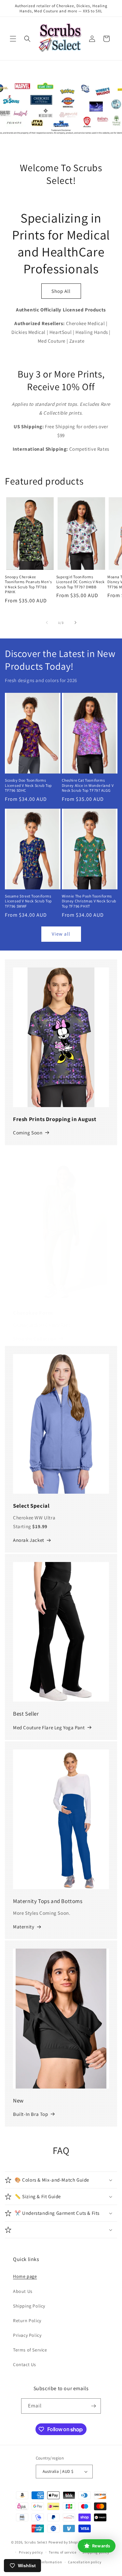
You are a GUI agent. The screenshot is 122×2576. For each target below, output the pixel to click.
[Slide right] (75, 623)
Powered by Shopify (65, 2542)
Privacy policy (31, 2552)
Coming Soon (28, 1133)
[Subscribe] (93, 2406)
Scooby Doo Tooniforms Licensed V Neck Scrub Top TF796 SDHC (28, 785)
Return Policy (27, 2321)
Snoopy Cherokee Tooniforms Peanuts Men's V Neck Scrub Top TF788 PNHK (28, 584)
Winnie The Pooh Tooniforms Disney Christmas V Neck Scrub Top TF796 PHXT (89, 901)
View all (61, 934)
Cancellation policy (85, 2562)
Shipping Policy (29, 2306)
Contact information (44, 2562)
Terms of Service (30, 2350)
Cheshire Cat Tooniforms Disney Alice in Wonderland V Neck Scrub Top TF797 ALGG (88, 785)
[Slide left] (47, 623)
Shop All (61, 291)
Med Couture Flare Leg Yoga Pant (49, 1727)
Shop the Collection (35, 1339)
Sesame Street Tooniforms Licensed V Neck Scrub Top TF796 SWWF (28, 901)
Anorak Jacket (29, 1540)
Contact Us (25, 2364)
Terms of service (62, 2552)
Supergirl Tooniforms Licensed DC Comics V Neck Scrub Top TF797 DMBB (81, 582)
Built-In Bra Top (31, 2114)
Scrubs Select (36, 2542)
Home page (25, 2276)
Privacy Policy (27, 2335)
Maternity (24, 1927)
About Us (23, 2291)
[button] (13, 39)
